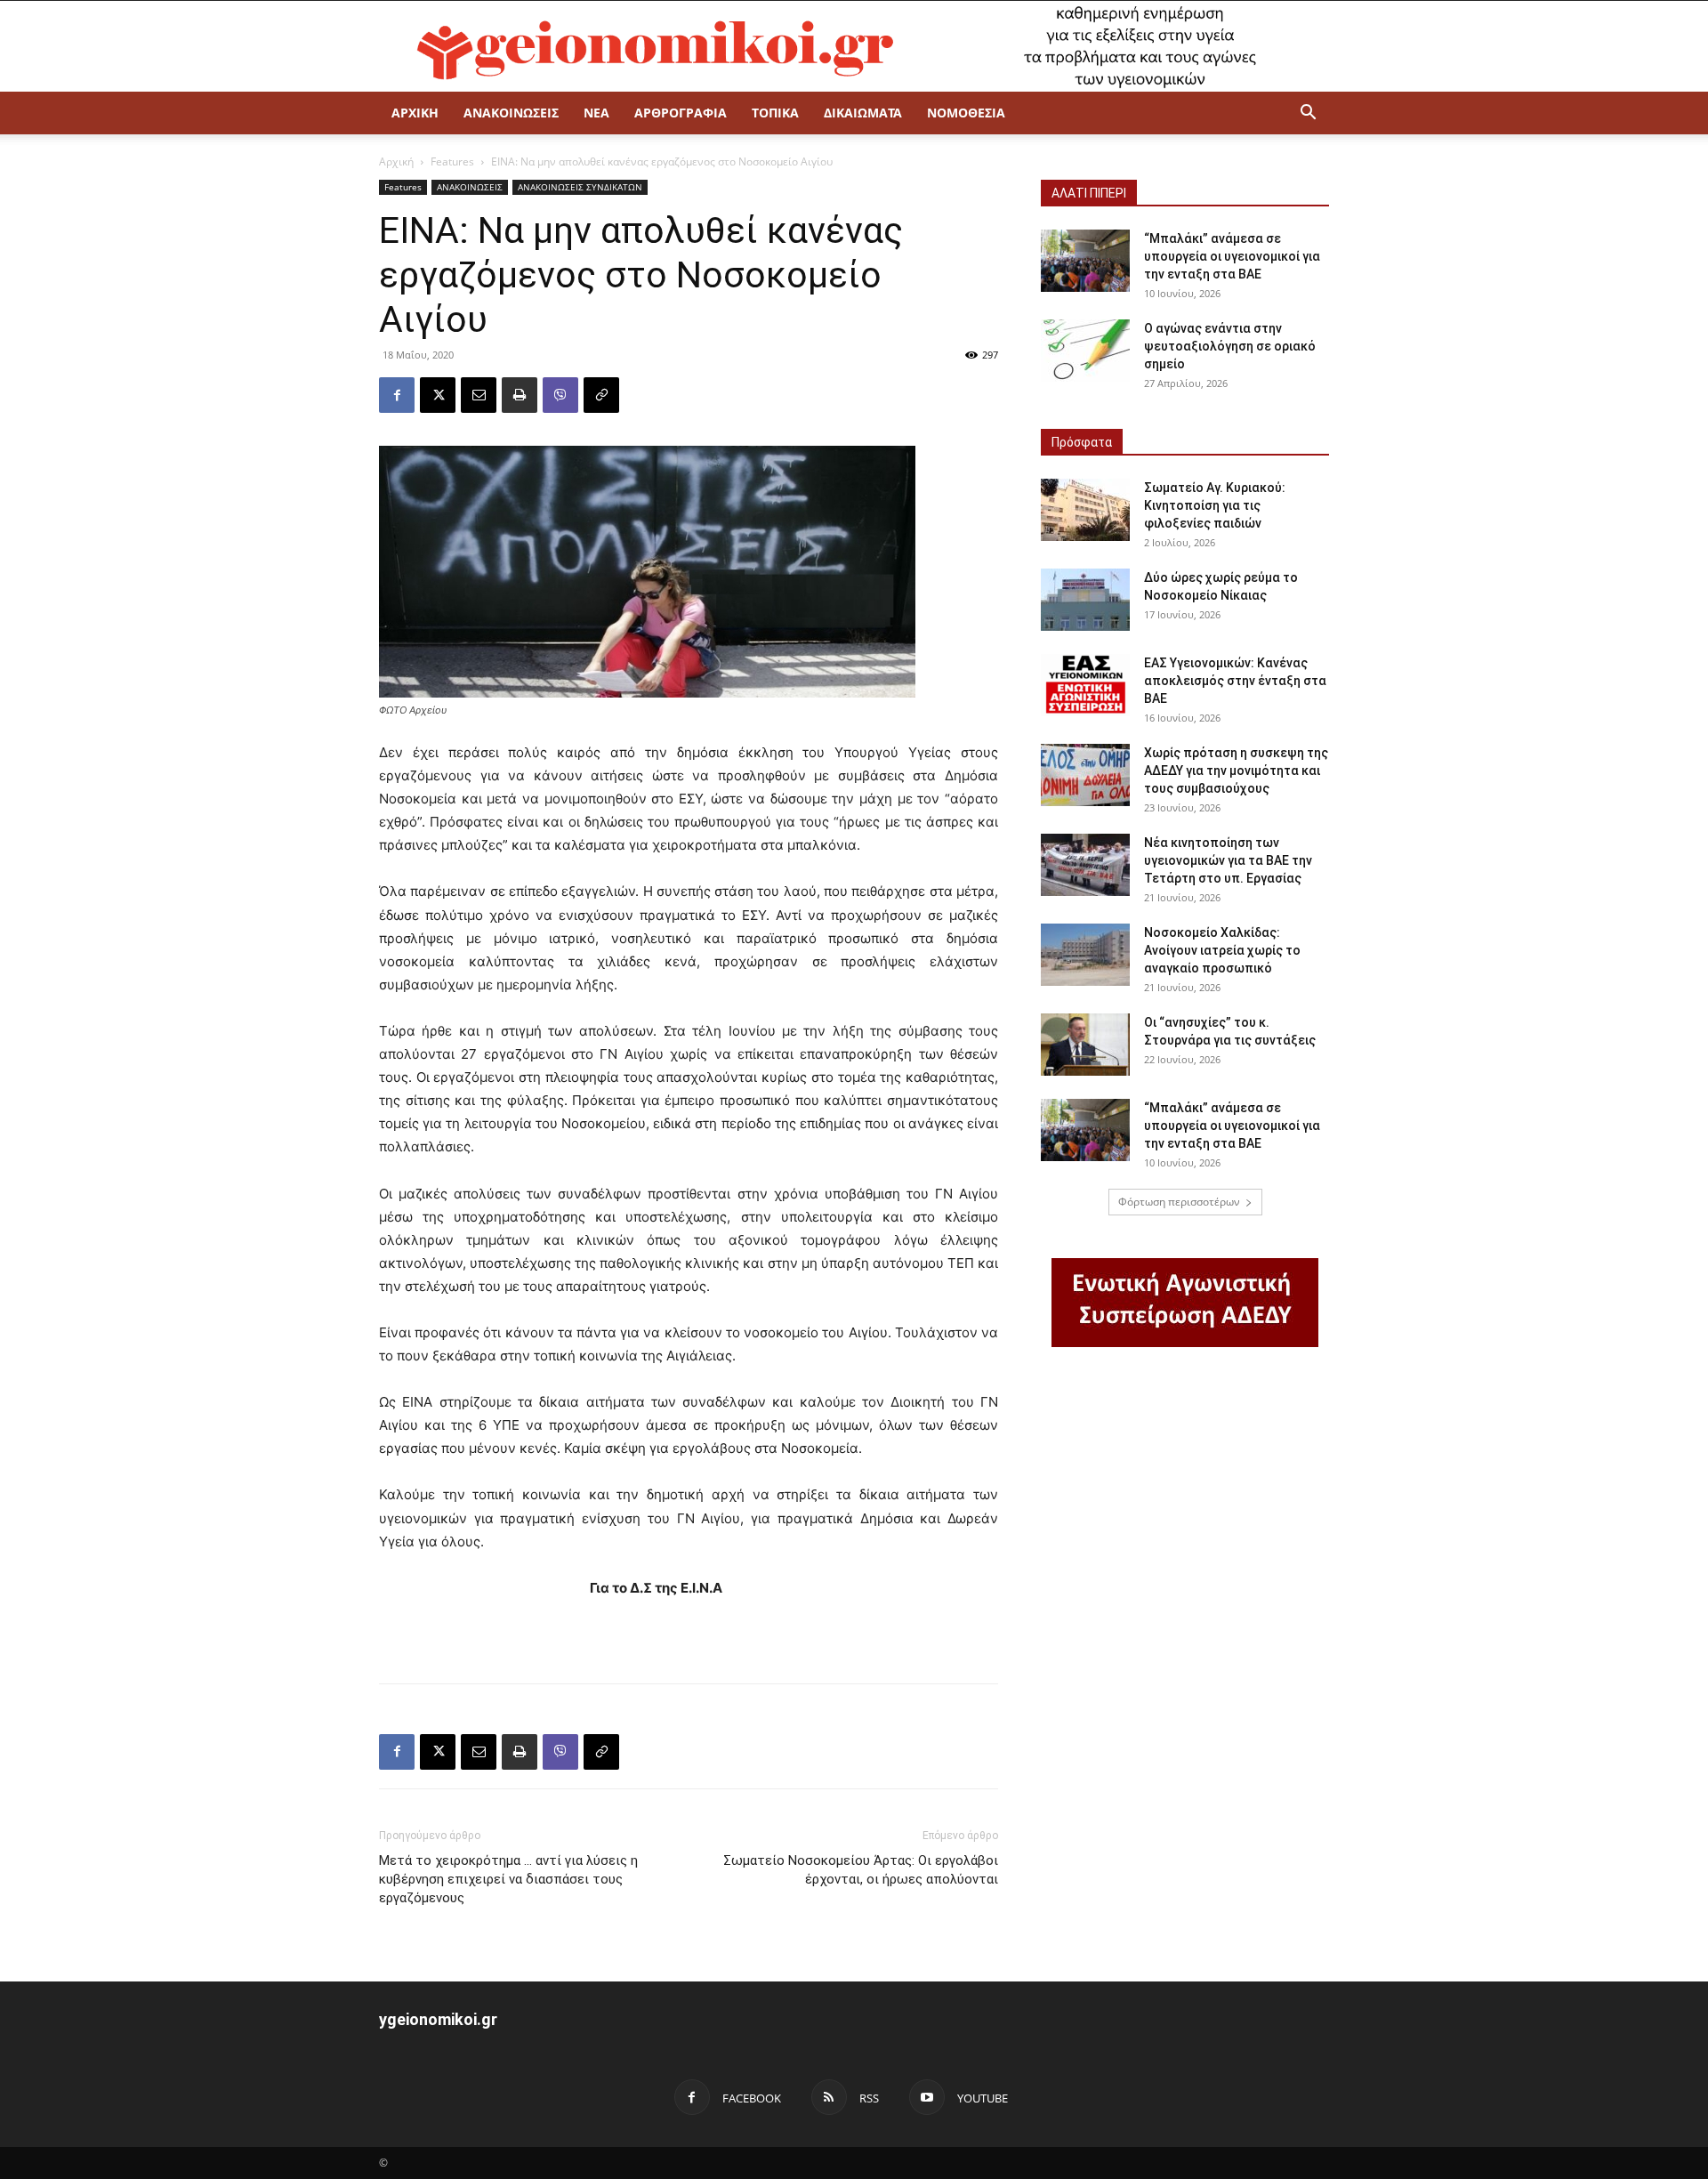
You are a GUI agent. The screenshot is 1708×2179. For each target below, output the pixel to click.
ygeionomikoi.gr (438, 2019)
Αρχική (396, 161)
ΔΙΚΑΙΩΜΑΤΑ (863, 113)
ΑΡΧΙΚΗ (415, 113)
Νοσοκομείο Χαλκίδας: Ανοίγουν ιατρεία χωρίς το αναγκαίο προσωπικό (1222, 950)
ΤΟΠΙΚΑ (775, 113)
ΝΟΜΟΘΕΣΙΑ (966, 113)
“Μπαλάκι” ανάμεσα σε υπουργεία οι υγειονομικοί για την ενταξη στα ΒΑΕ (1232, 256)
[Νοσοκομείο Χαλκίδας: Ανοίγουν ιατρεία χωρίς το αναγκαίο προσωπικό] (1085, 955)
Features (452, 161)
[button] (1308, 114)
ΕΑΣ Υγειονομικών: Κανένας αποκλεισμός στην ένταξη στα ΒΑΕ (1235, 681)
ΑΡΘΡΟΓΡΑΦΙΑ (681, 113)
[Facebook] (397, 395)
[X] (438, 395)
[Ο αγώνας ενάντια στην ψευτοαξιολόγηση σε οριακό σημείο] (1085, 351)
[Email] (479, 395)
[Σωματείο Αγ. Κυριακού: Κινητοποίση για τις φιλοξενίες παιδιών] (1085, 510)
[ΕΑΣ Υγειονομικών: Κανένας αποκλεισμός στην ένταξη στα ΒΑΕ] (1085, 685)
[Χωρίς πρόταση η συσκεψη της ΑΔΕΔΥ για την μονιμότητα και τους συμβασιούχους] (1085, 775)
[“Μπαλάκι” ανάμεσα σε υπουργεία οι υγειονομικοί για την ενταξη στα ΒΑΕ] (1085, 261)
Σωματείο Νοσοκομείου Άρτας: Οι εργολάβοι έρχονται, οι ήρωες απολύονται (861, 1870)
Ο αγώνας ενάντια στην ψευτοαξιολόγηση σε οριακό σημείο (1230, 346)
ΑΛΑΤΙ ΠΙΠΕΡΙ (1089, 193)
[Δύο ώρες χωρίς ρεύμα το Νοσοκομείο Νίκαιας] (1085, 600)
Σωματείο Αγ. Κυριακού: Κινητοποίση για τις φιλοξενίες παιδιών (1215, 505)
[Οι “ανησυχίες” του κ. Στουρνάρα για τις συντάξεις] (1085, 1045)
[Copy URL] (601, 395)
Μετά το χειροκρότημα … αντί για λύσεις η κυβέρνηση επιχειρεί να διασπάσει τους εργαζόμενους (508, 1879)
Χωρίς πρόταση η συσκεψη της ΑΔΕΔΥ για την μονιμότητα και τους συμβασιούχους (1236, 771)
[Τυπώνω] (520, 395)
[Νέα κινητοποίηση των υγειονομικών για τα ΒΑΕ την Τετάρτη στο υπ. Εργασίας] (1085, 865)
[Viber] (560, 395)
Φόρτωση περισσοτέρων (1179, 1202)
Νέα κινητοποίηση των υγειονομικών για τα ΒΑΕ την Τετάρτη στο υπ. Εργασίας (1228, 860)
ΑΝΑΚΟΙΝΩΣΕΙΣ (511, 113)
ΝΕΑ (596, 113)
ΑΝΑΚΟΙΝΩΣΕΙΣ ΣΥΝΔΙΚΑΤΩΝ (580, 187)
